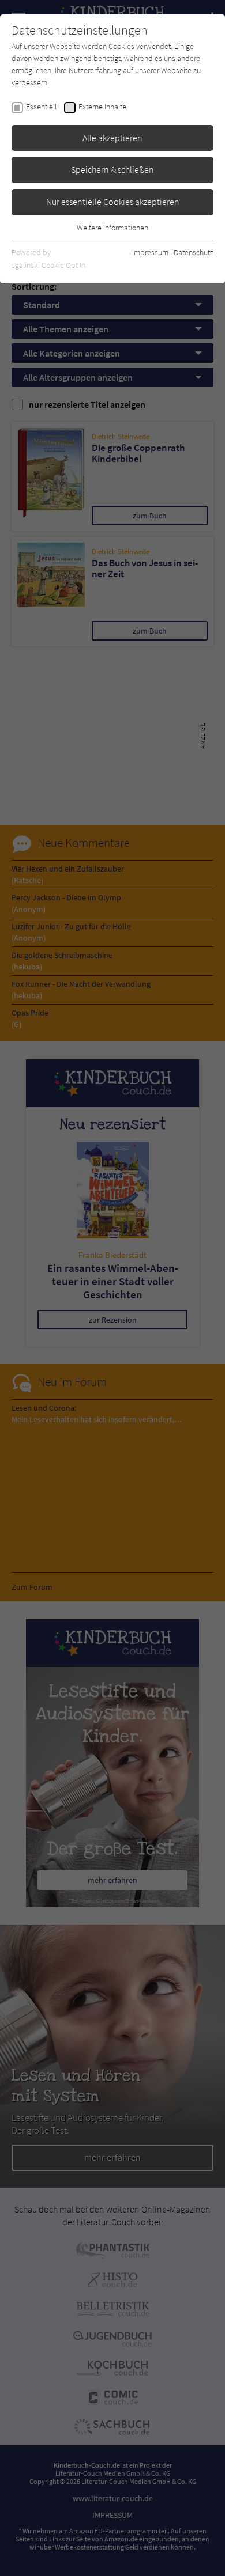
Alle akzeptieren (112, 138)
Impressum (150, 252)
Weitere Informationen (112, 228)
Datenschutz (194, 252)
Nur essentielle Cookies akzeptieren (113, 202)
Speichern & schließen (112, 169)
